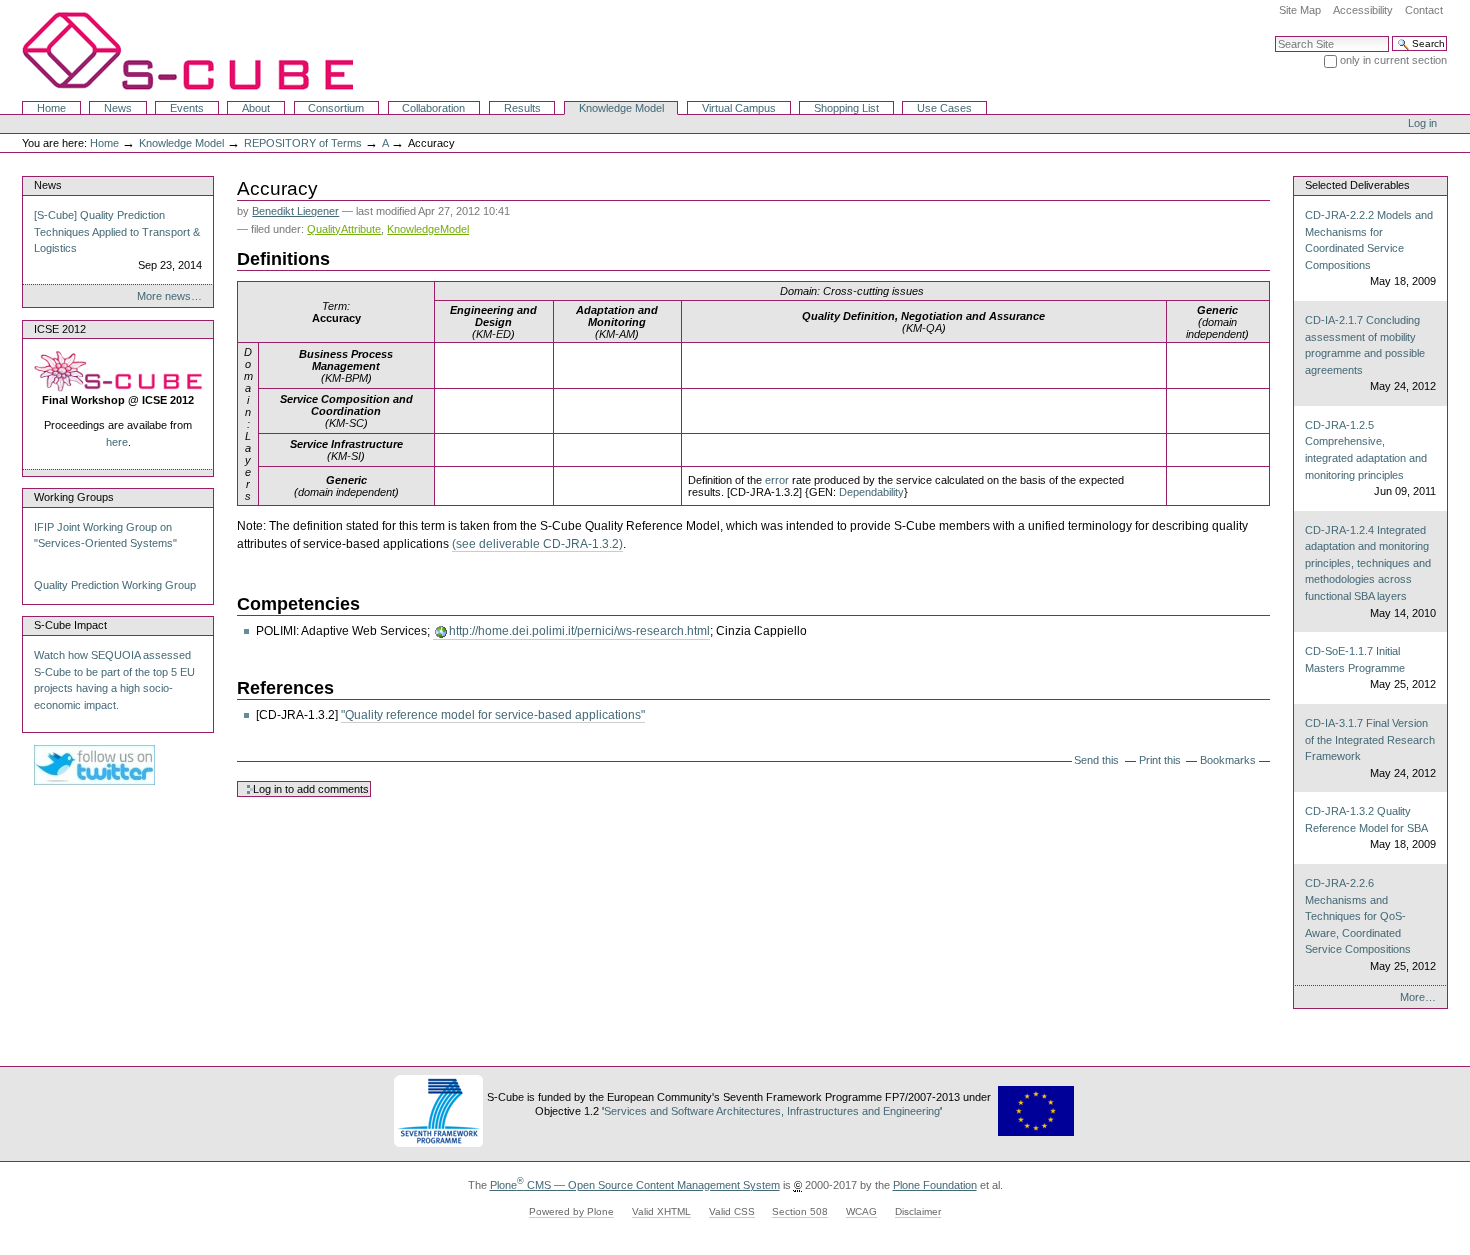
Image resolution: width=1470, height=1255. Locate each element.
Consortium (336, 108)
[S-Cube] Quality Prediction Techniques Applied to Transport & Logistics (118, 240)
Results (522, 108)
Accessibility (1363, 10)
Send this (1096, 760)
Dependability (871, 492)
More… (1418, 997)
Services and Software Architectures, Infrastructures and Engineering (772, 1111)
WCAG (861, 1211)
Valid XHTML (661, 1211)
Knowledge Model (621, 108)
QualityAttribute (344, 229)
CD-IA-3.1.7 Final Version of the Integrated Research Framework (1370, 748)
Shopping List (846, 108)
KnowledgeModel (428, 229)
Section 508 (800, 1211)
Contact (1424, 10)
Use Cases (944, 108)
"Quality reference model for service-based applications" (493, 715)
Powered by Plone (571, 1211)
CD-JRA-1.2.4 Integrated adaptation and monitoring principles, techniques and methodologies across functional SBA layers (1370, 571)
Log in (1422, 123)
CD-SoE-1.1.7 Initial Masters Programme (1370, 667)
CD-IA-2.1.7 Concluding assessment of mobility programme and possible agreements (1370, 353)
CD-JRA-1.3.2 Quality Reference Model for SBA (1370, 827)
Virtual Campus (739, 108)
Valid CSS (732, 1211)
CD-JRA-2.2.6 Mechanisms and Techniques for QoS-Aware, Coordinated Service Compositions (1370, 924)
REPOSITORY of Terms (303, 143)
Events (187, 108)
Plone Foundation (935, 1185)
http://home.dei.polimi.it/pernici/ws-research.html (579, 631)
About (256, 108)
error (777, 480)
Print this (1160, 760)
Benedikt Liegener (295, 211)
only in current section (1393, 60)
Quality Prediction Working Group (115, 585)
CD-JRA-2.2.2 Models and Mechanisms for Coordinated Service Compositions (1370, 248)
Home (51, 108)
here (117, 442)
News (118, 108)
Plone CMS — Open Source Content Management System (635, 1185)
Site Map (1300, 10)
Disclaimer (918, 1211)
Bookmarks (1228, 760)
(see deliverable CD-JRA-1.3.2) (537, 544)
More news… (169, 296)
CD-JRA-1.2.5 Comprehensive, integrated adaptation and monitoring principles (1370, 458)
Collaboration (433, 108)
